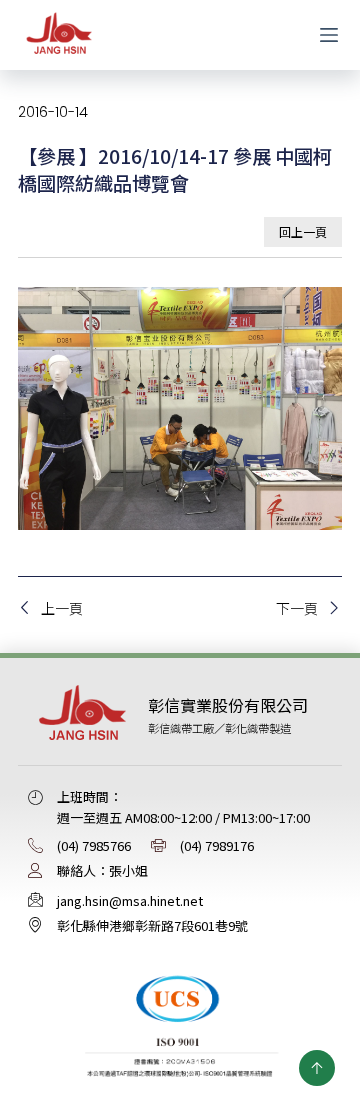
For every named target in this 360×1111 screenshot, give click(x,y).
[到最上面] (317, 1068)
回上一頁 (303, 231)
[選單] (329, 35)
